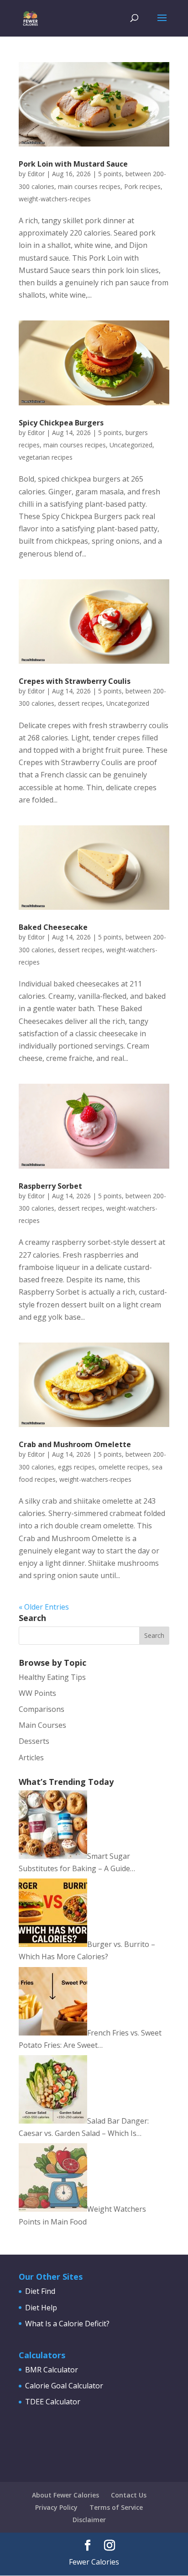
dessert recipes (80, 703)
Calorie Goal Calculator (64, 2386)
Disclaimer (89, 2520)
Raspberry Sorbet (50, 1186)
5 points (110, 174)
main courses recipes (89, 186)
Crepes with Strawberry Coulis (75, 681)
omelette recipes (123, 1467)
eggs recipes (76, 1467)
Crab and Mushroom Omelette (75, 1444)
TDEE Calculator (53, 2402)
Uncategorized (131, 445)
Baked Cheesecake (53, 927)
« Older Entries (44, 1607)
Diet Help (41, 2308)
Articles (31, 1758)
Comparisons (42, 1709)
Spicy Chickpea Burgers (61, 423)
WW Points (37, 1693)
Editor (36, 174)
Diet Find (40, 2291)
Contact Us (129, 2495)
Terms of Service (116, 2507)
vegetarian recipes (46, 457)
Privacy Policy (56, 2507)
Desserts (34, 1741)
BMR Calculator (52, 2370)
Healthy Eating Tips (52, 1677)
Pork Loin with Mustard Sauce (73, 164)
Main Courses (42, 1725)
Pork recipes (142, 186)
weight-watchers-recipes (55, 199)
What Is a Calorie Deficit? (67, 2324)
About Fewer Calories (65, 2495)
